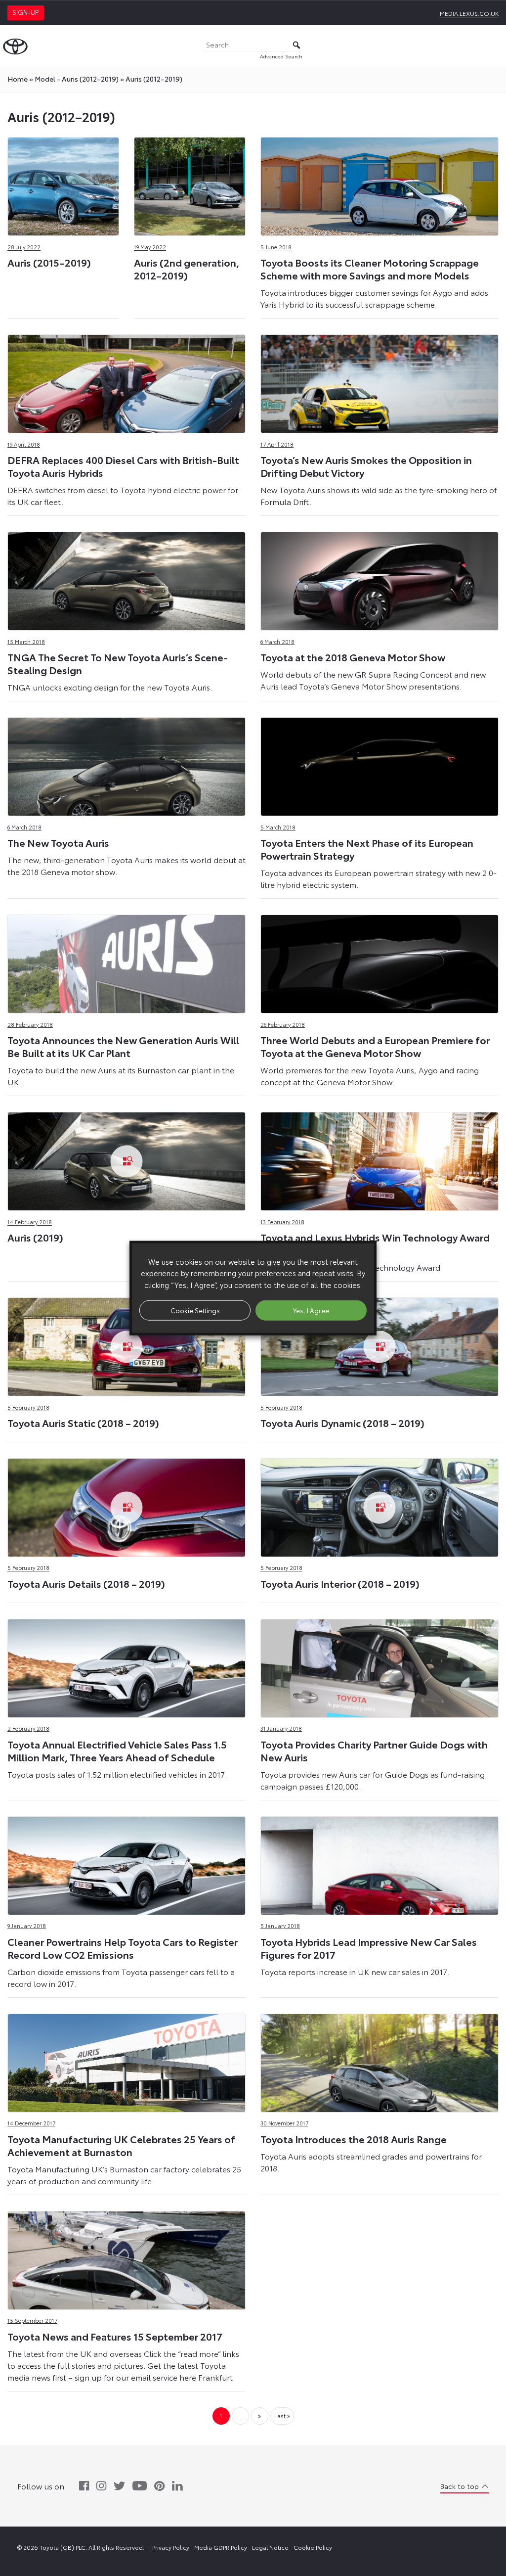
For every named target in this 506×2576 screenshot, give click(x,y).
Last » (282, 2415)
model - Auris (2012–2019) (77, 79)
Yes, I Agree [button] (311, 1310)
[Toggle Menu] (493, 45)
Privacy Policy (171, 2547)
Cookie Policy (313, 2547)
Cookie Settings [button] (195, 1310)
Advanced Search (281, 56)
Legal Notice (270, 2547)
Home (18, 79)
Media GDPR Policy (221, 2547)
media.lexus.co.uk (469, 13)
